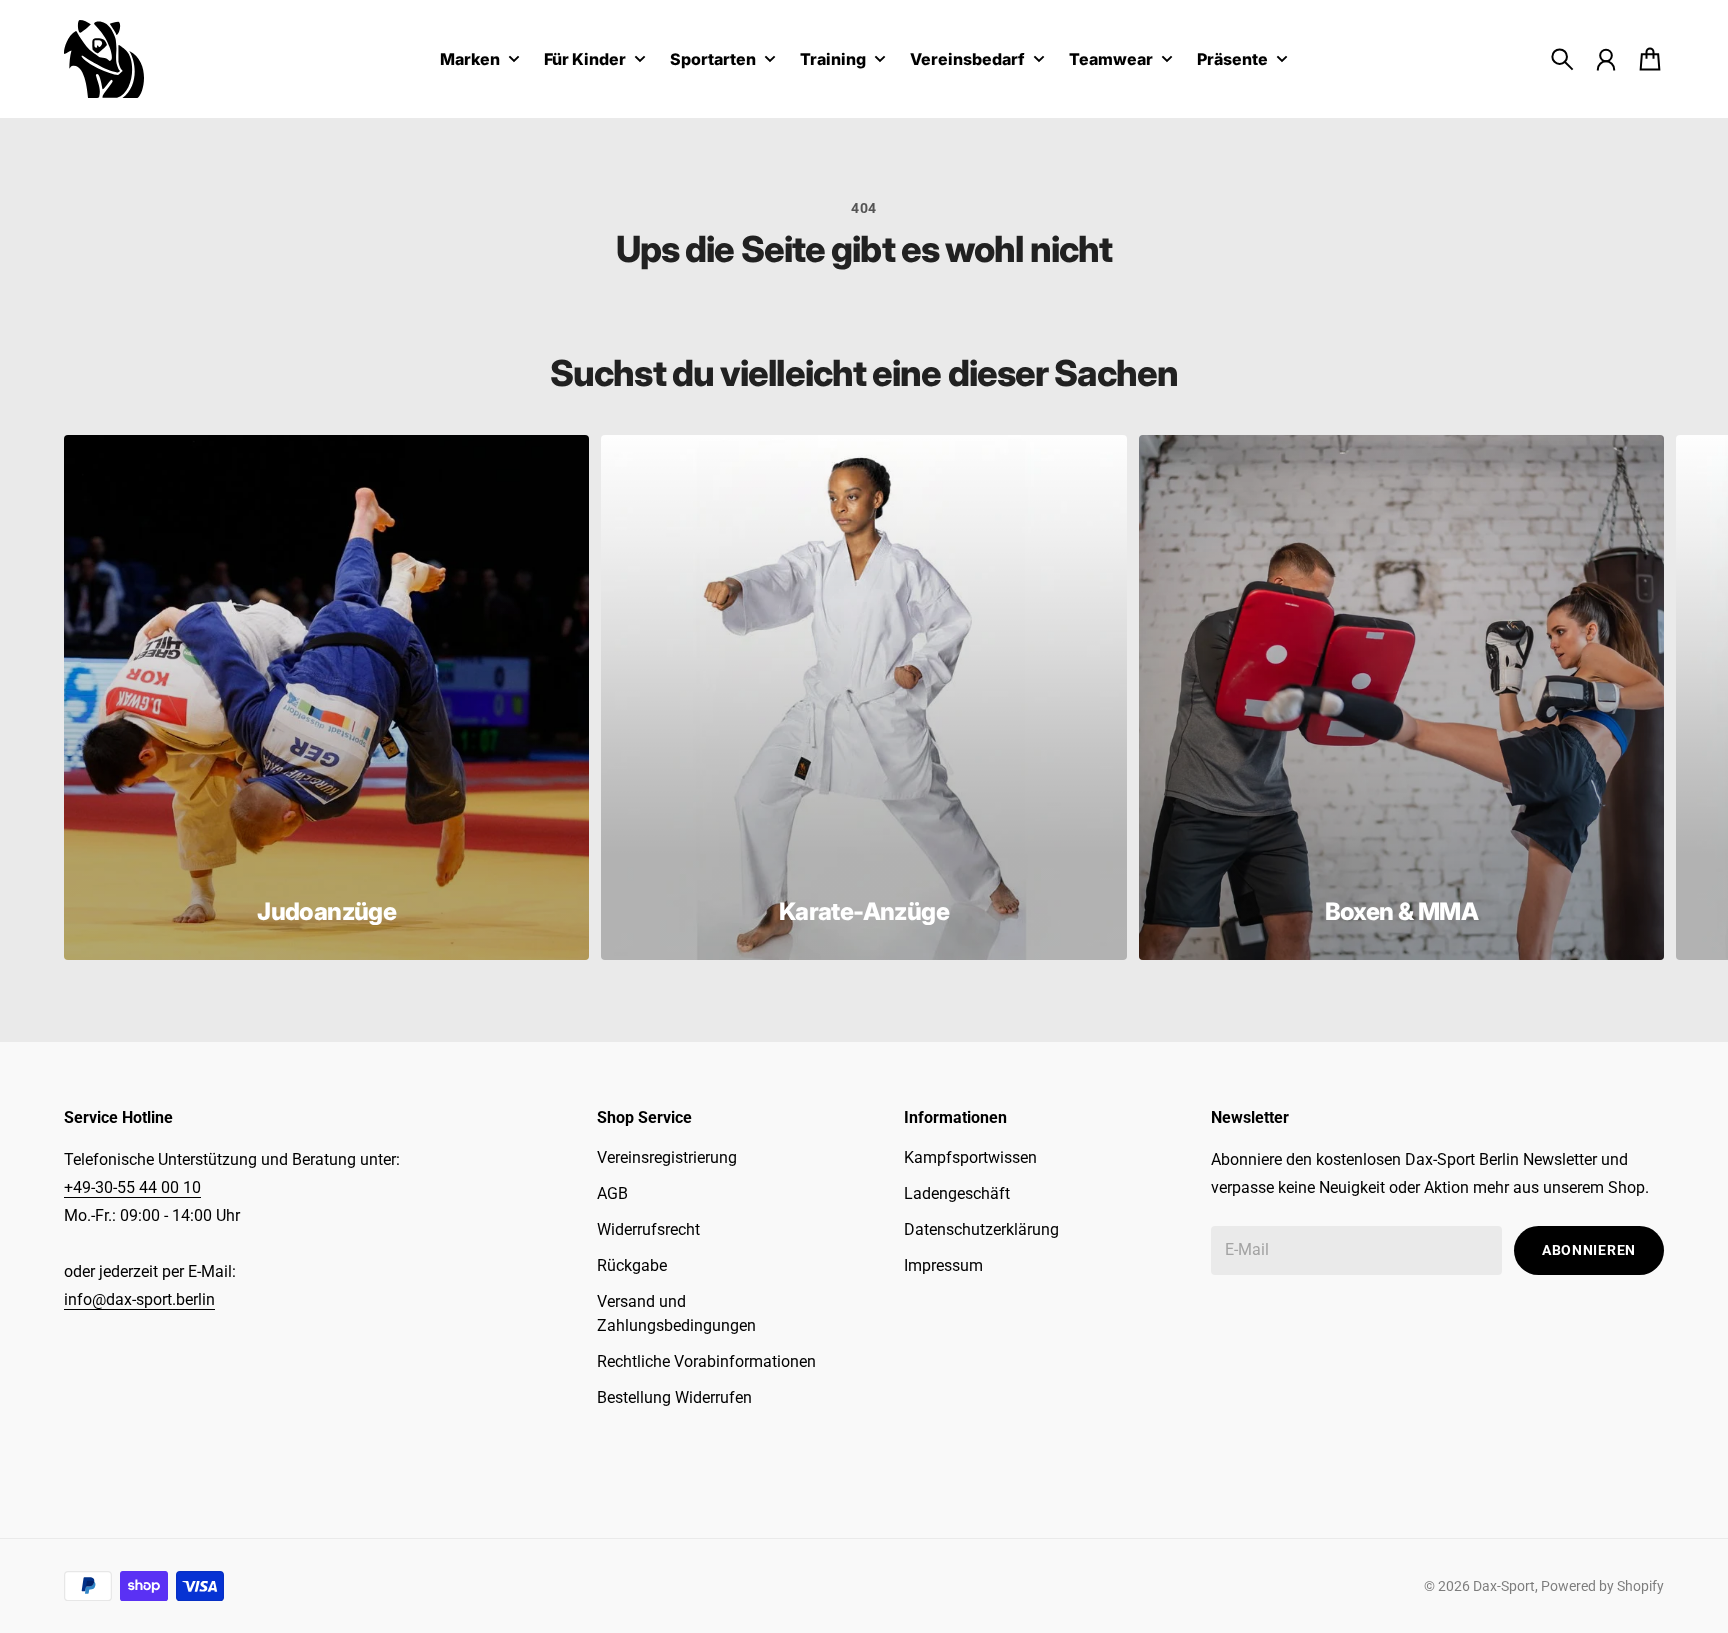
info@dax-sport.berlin (139, 1299)
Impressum (943, 1265)
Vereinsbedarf (967, 60)
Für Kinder (585, 60)
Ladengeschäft (957, 1193)
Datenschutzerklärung (981, 1229)
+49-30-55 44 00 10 (132, 1187)
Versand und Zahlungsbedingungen (676, 1313)
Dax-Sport (1504, 1586)
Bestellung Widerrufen (674, 1397)
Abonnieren (1589, 1250)
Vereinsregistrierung (667, 1157)
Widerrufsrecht (648, 1229)
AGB (612, 1193)
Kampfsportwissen (970, 1157)
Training (833, 60)
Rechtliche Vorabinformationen (706, 1361)
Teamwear (1111, 60)
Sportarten (713, 60)
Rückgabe (632, 1265)
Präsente (1232, 60)
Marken (470, 60)
